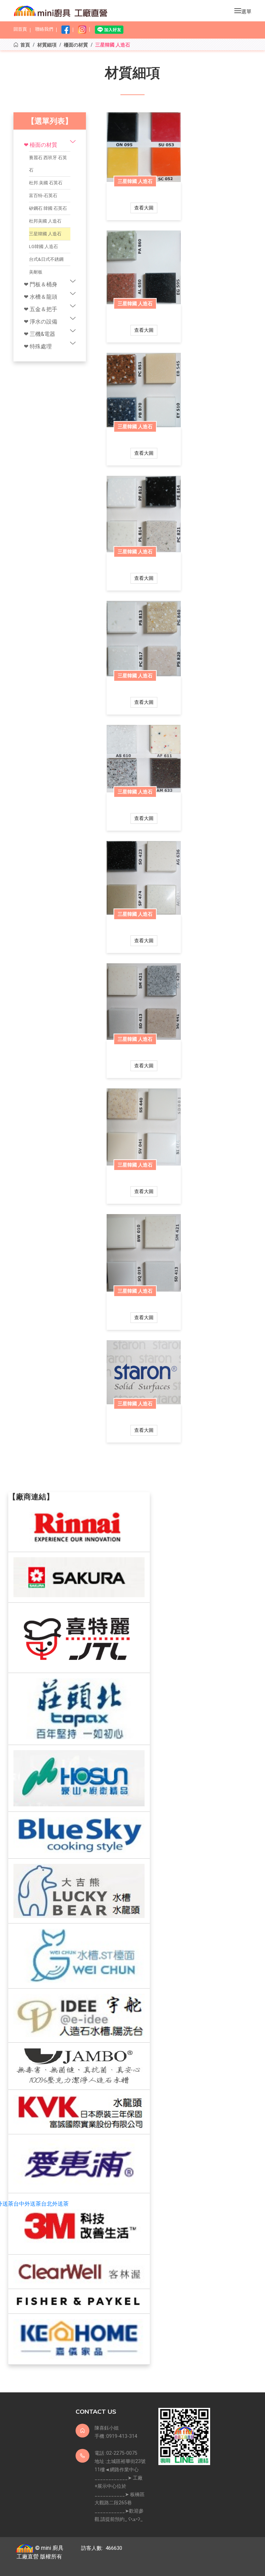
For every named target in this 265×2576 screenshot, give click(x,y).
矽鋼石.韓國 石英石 (48, 208)
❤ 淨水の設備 (41, 322)
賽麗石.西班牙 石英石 (48, 164)
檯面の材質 (76, 45)
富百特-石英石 (43, 196)
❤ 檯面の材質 (41, 145)
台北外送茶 (55, 2204)
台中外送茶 (27, 2204)
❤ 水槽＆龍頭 (41, 297)
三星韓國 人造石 (45, 234)
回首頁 (20, 29)
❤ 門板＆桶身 (41, 284)
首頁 (25, 45)
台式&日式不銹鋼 (46, 259)
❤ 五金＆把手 (41, 309)
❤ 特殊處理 (38, 346)
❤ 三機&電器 (40, 334)
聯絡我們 (44, 29)
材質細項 (47, 45)
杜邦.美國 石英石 (46, 183)
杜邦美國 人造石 (45, 221)
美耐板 (36, 272)
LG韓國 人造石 (43, 247)
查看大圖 (144, 208)
